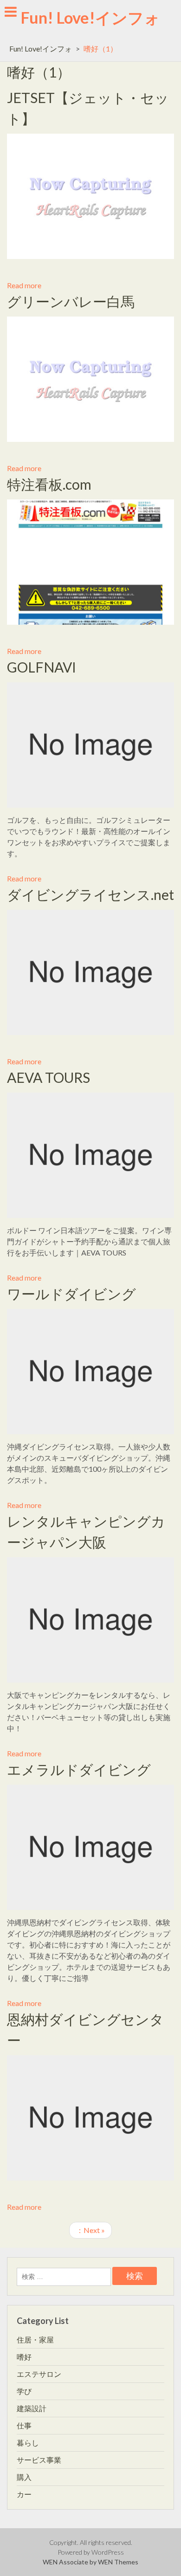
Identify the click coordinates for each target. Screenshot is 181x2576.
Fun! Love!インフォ (90, 17)
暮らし (28, 2443)
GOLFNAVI (42, 667)
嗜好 (24, 2357)
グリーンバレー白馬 (71, 301)
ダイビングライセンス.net (90, 894)
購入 (24, 2477)
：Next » (90, 2230)
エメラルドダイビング (79, 1769)
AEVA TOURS (48, 1077)
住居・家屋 (35, 2340)
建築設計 (32, 2408)
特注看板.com (49, 484)
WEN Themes (118, 2562)
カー (24, 2494)
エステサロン (39, 2374)
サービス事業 (39, 2460)
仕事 (24, 2425)
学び (24, 2391)
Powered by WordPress (91, 2552)
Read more (24, 285)
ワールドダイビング (71, 1294)
